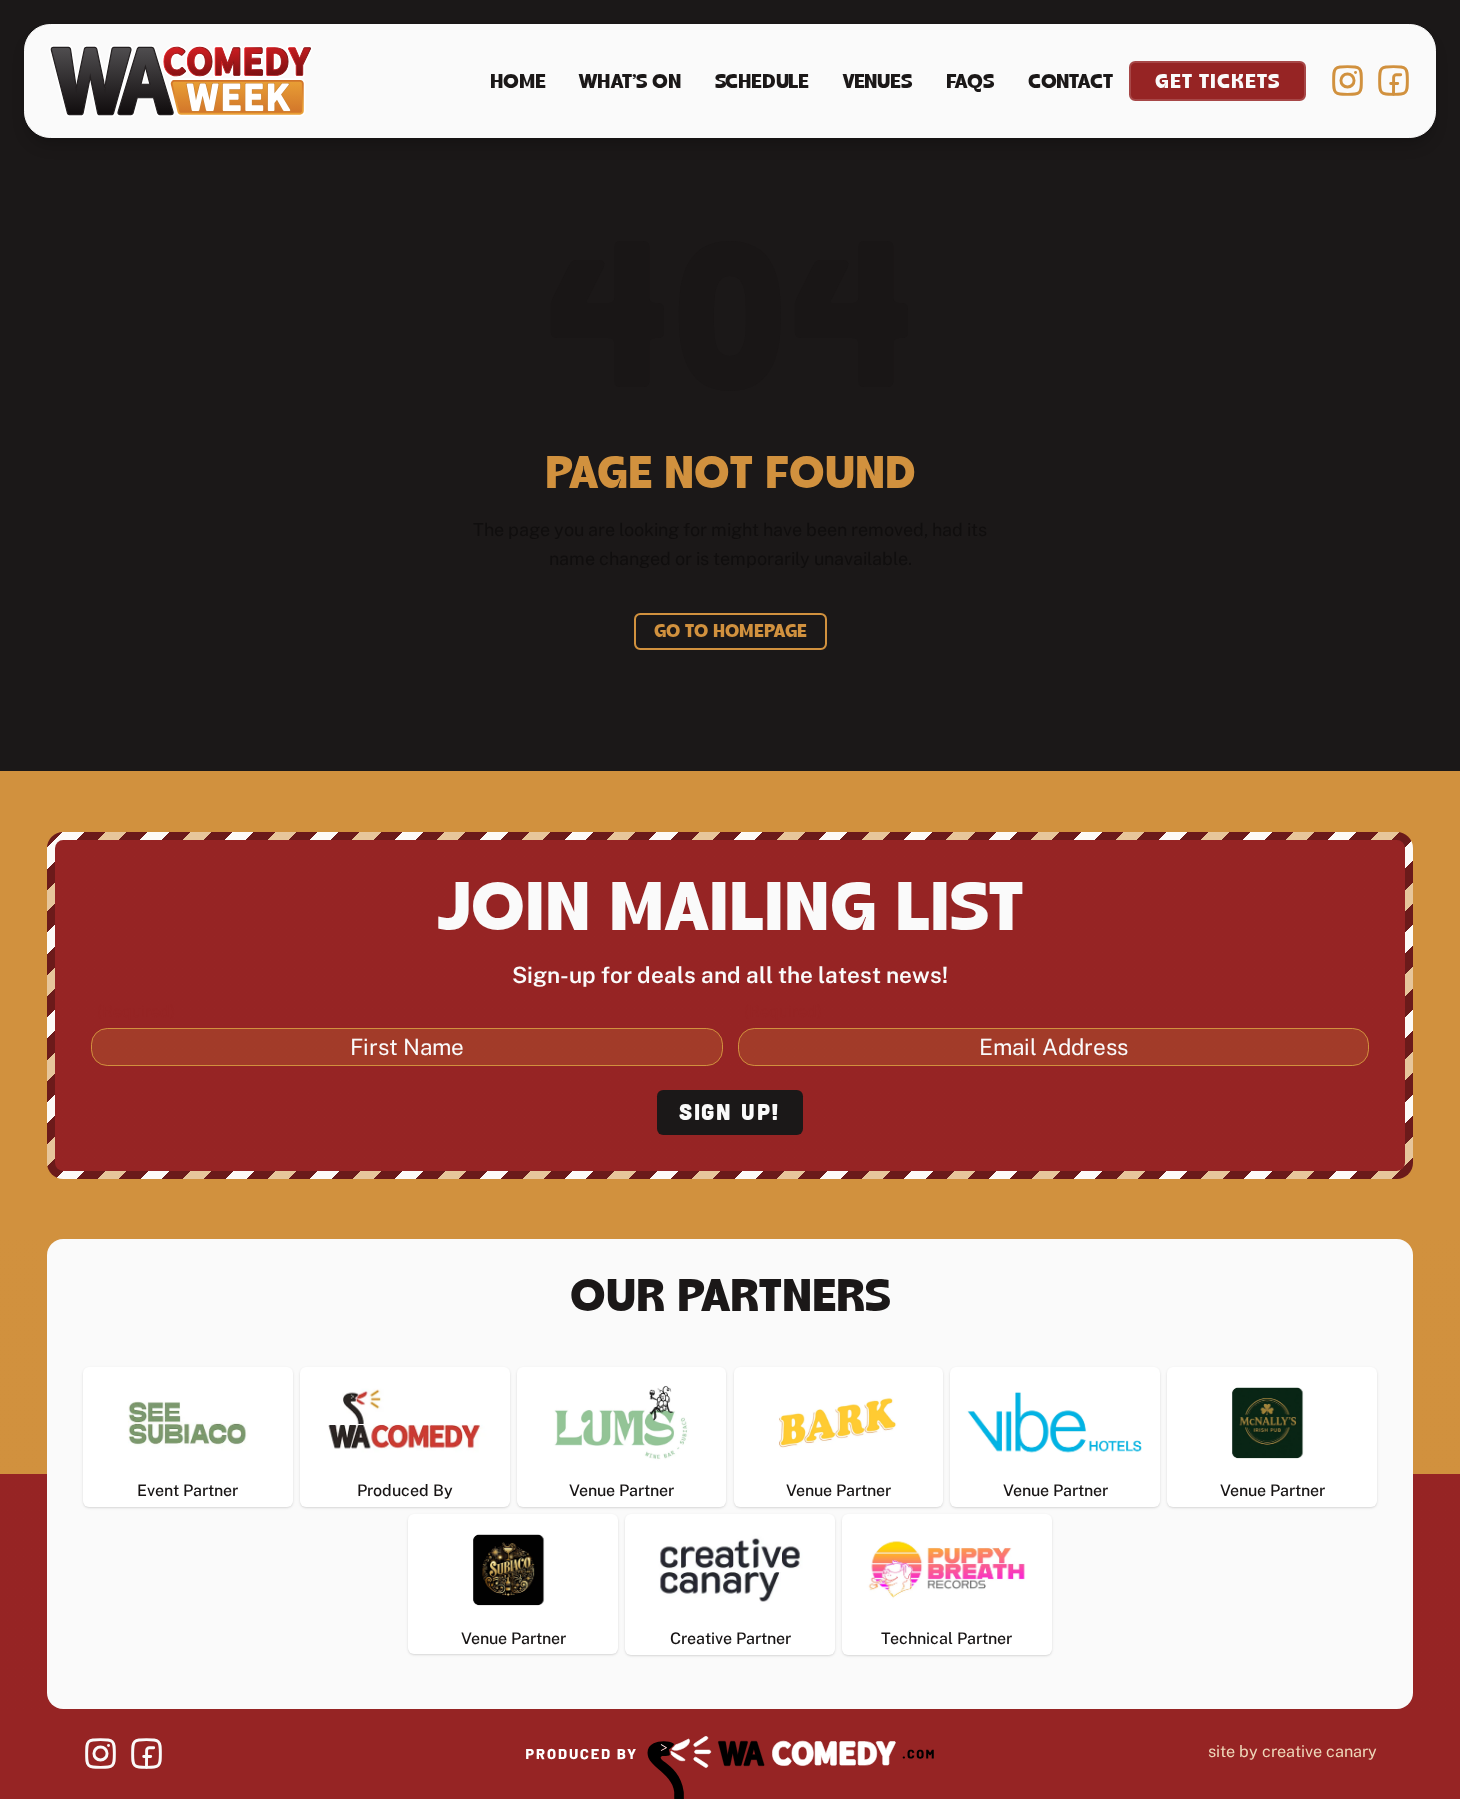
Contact (1070, 83)
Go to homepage (730, 633)
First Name (136, 1011)
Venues (877, 83)
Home (517, 83)
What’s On (629, 83)
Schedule (762, 83)
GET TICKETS (1217, 83)
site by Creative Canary (1292, 1751)
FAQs (970, 83)
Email (783, 1011)
